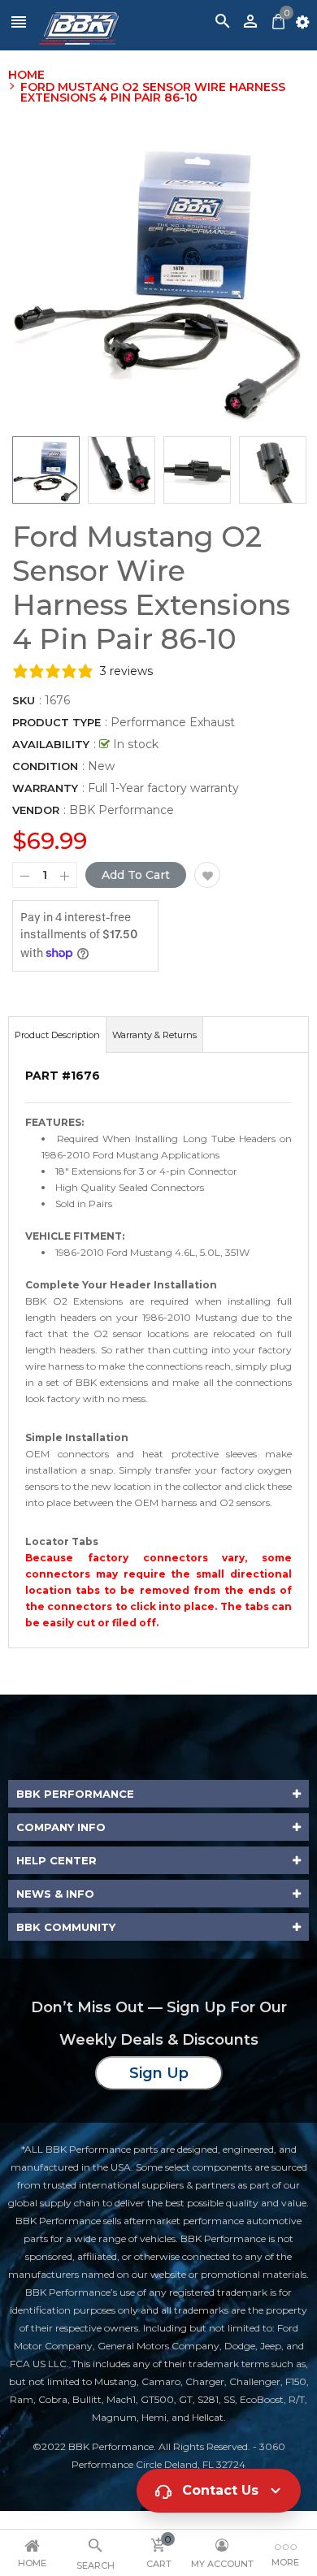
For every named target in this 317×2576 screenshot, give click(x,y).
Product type (56, 722)
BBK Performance (122, 810)
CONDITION (45, 766)
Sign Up (159, 2073)
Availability (51, 744)
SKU (24, 700)
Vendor (36, 810)
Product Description (57, 1035)
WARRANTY (45, 788)
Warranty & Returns (154, 1035)
